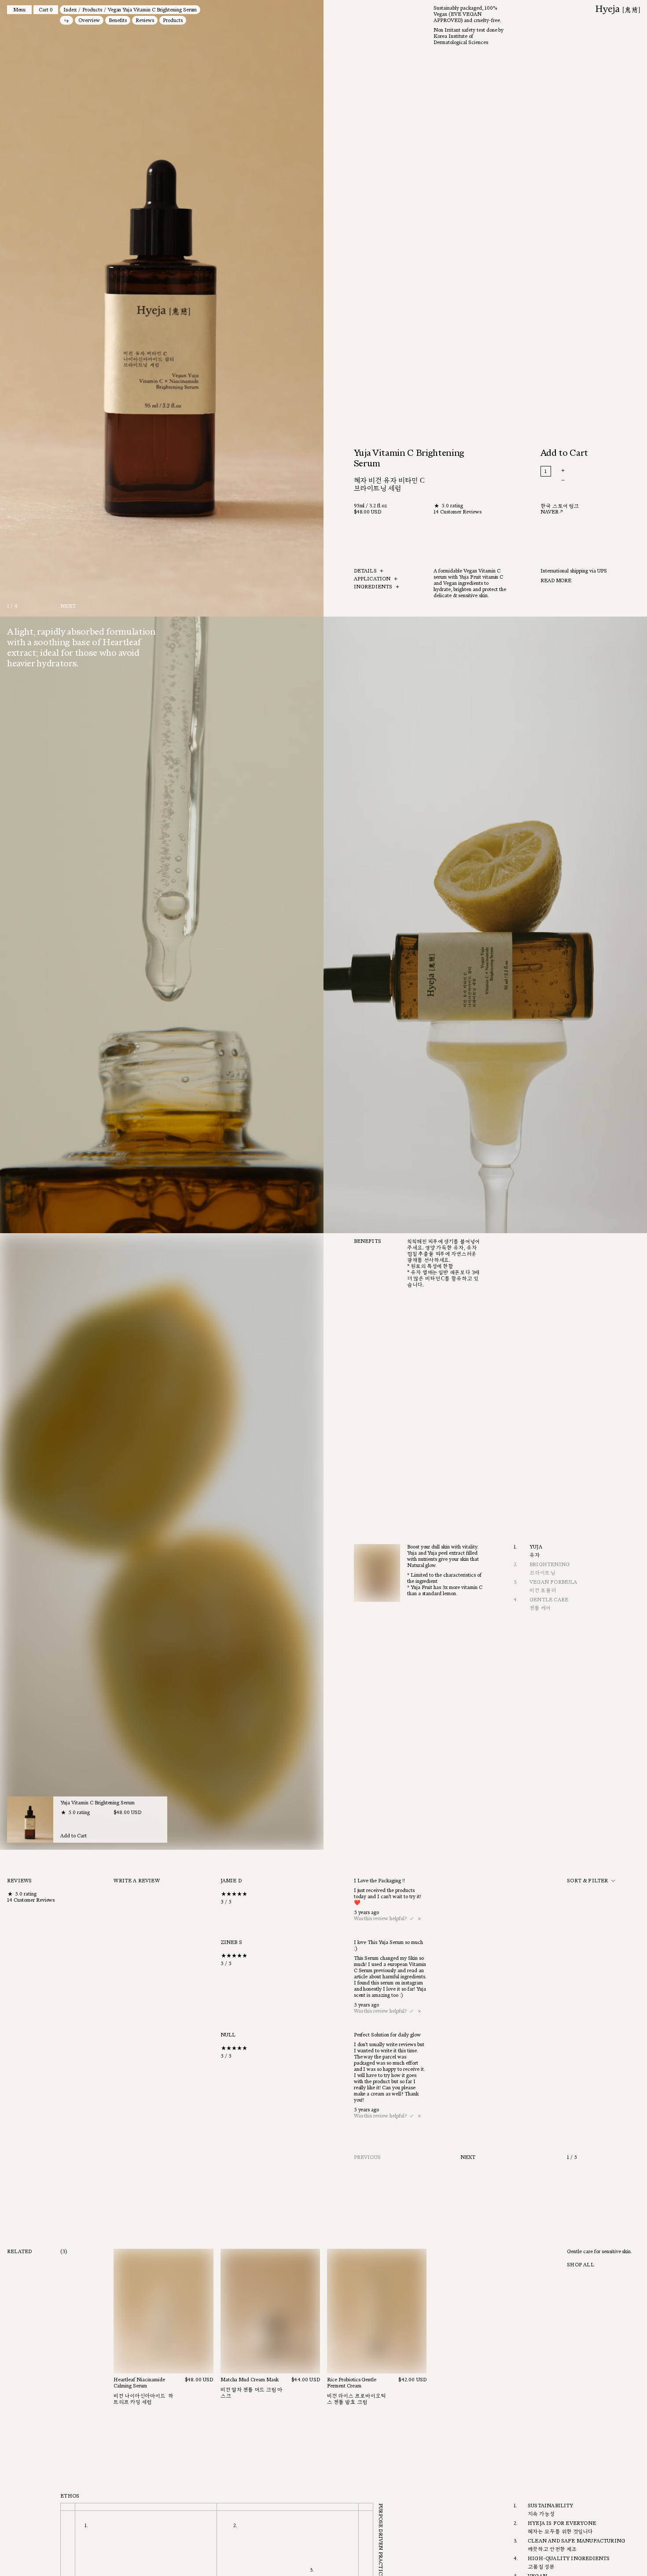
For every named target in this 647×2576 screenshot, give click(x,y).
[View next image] (243, 308)
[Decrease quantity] (586, 480)
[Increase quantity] (586, 471)
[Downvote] (419, 1919)
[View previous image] (81, 308)
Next (68, 606)
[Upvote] (412, 1919)
